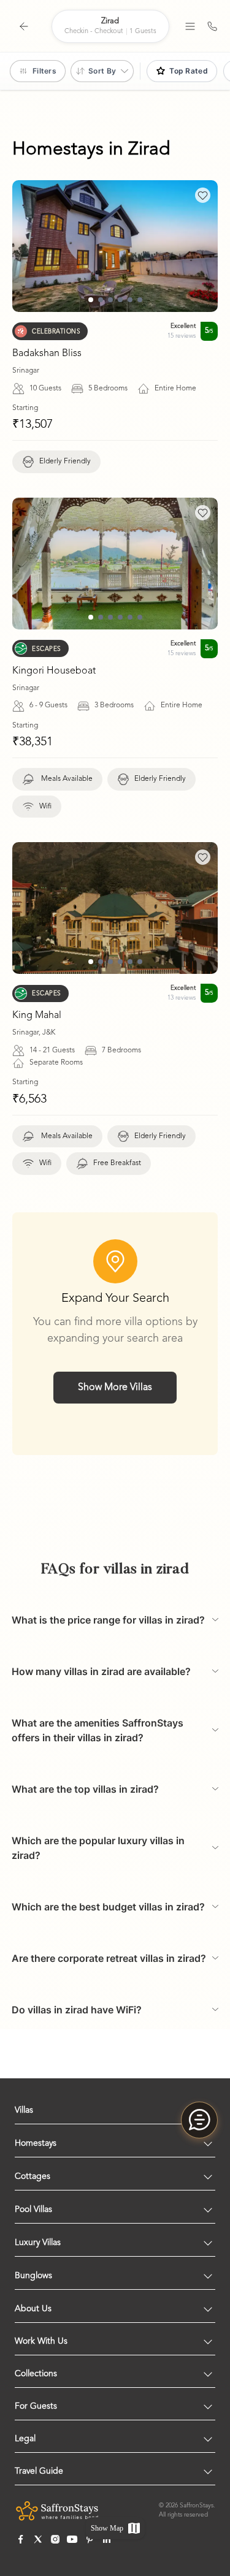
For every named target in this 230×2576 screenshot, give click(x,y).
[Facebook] (21, 2539)
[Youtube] (72, 2539)
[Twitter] (38, 2539)
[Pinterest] (90, 2539)
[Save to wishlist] (203, 195)
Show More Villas (115, 1388)
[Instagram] (55, 2539)
